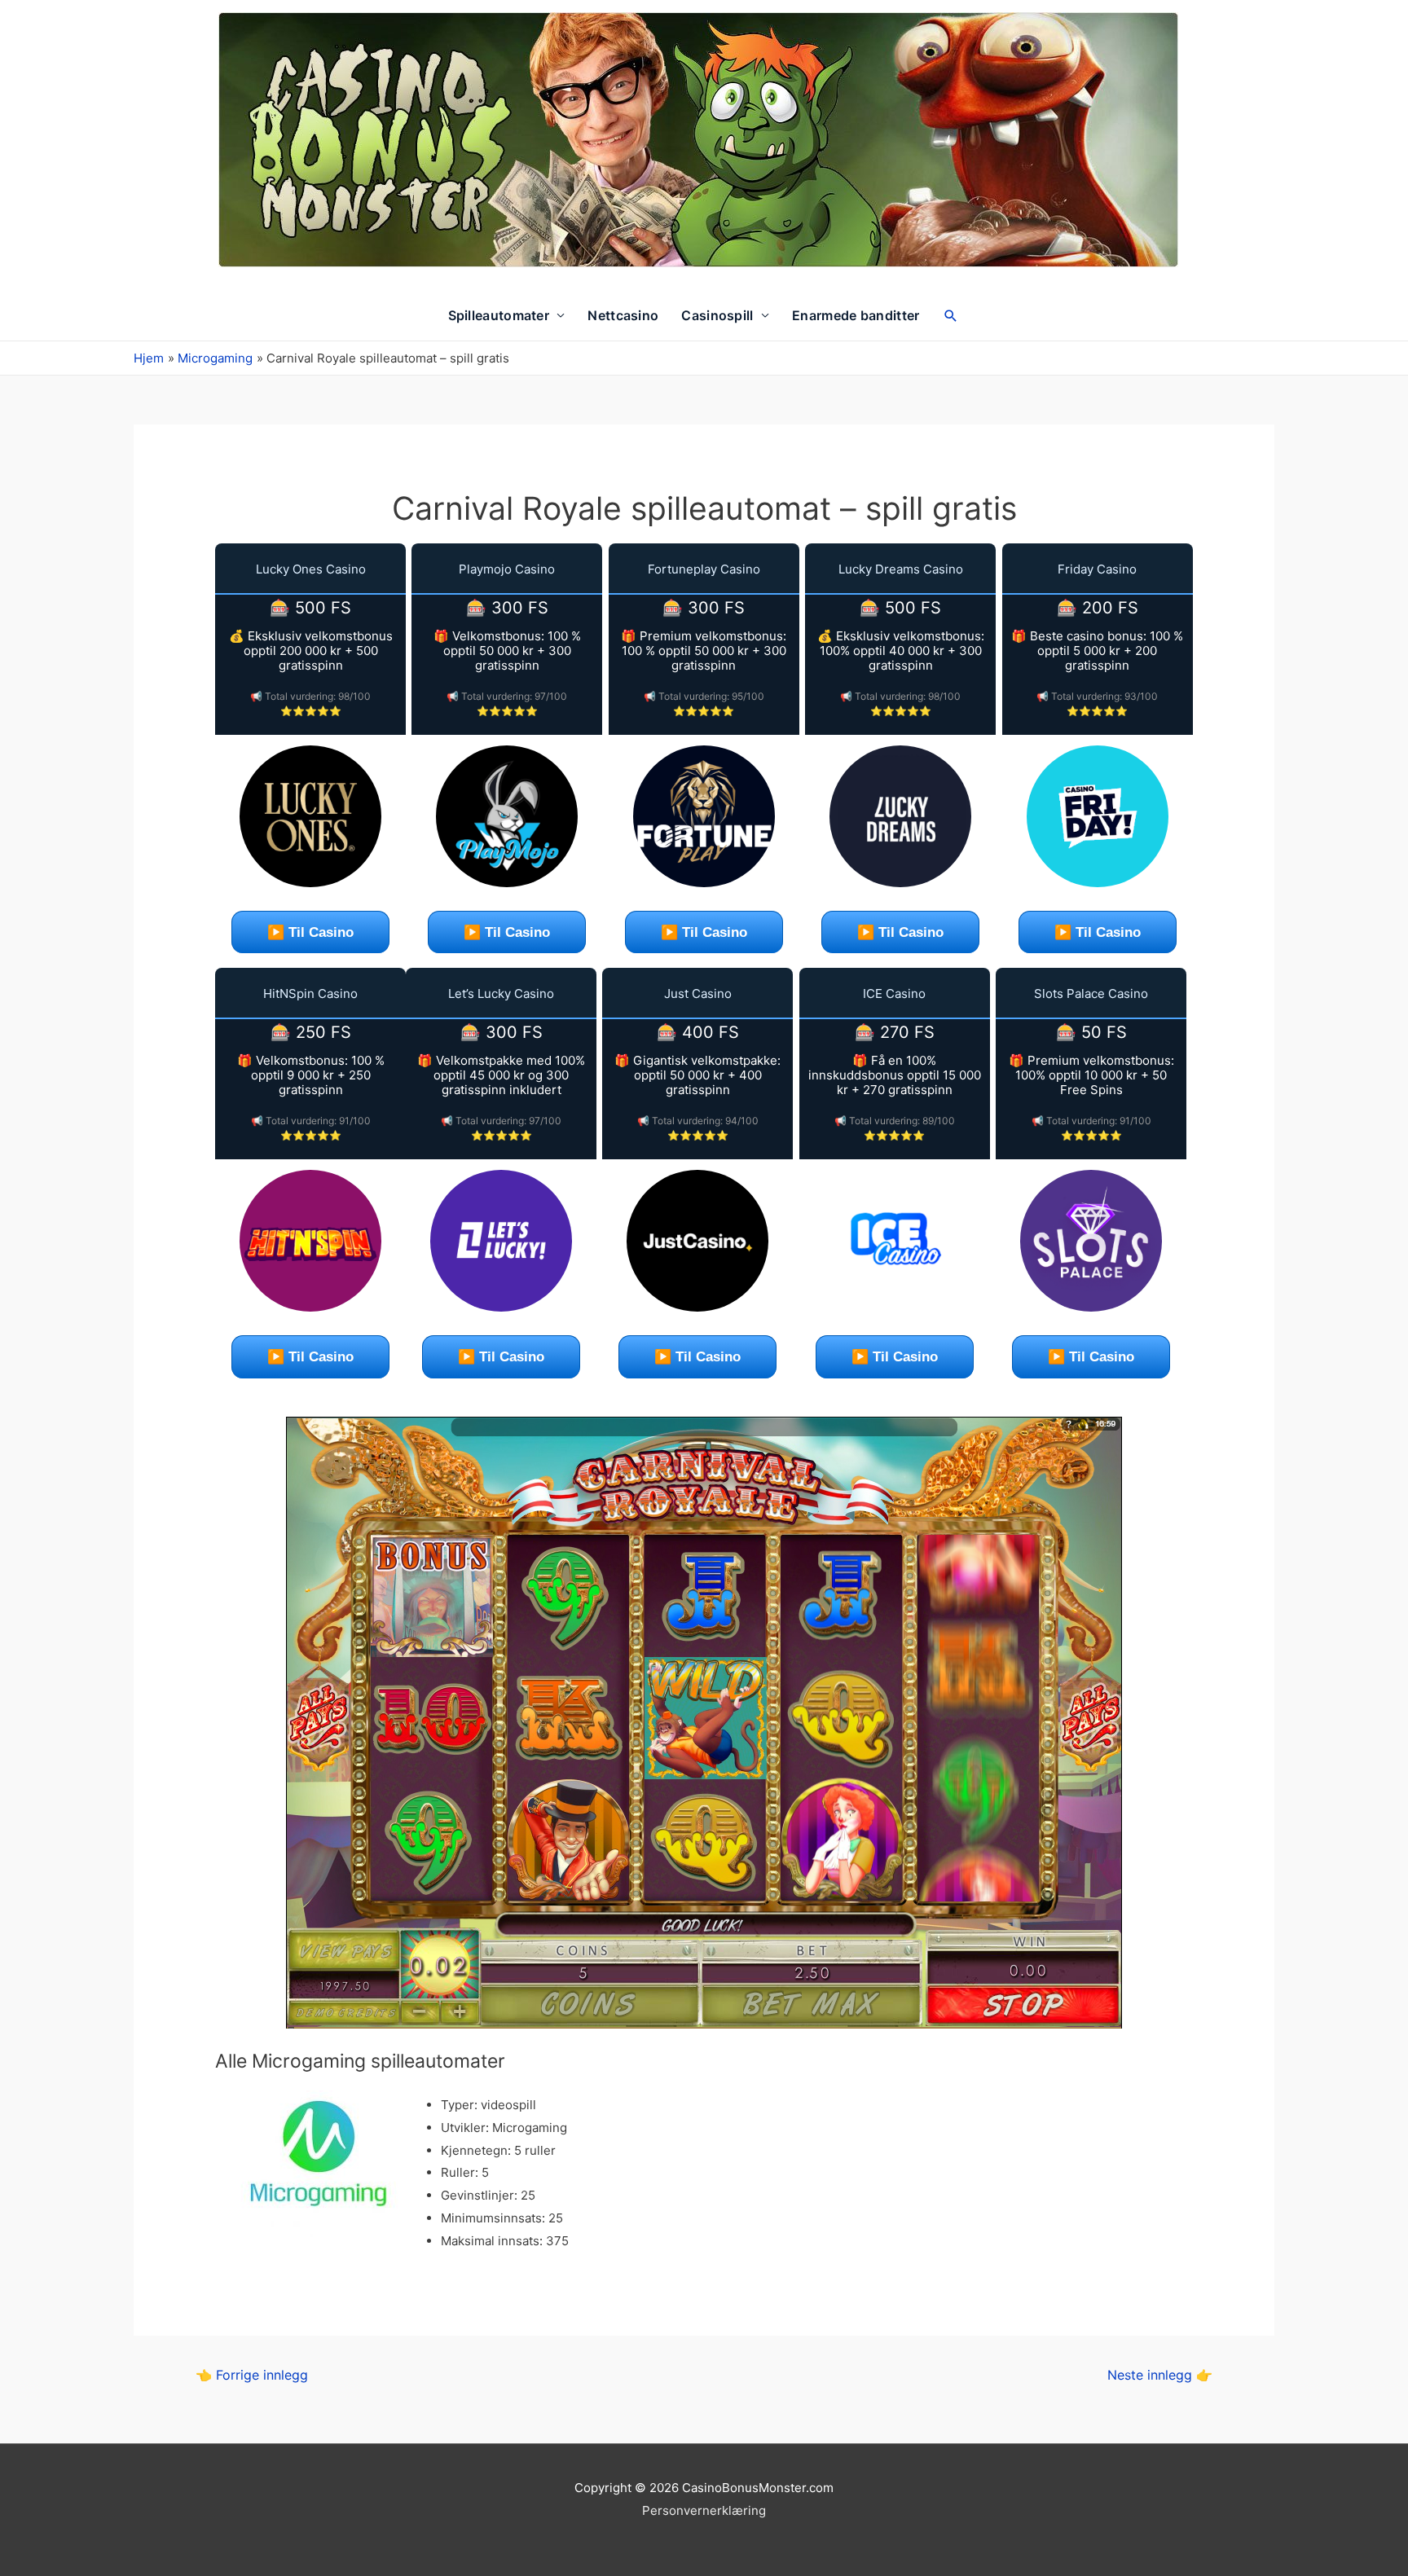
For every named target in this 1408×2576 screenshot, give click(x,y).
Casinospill (717, 315)
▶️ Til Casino (310, 932)
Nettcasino (623, 315)
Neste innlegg (1160, 2375)
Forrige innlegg (252, 2375)
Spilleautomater (499, 315)
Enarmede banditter (856, 315)
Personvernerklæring (704, 2510)
